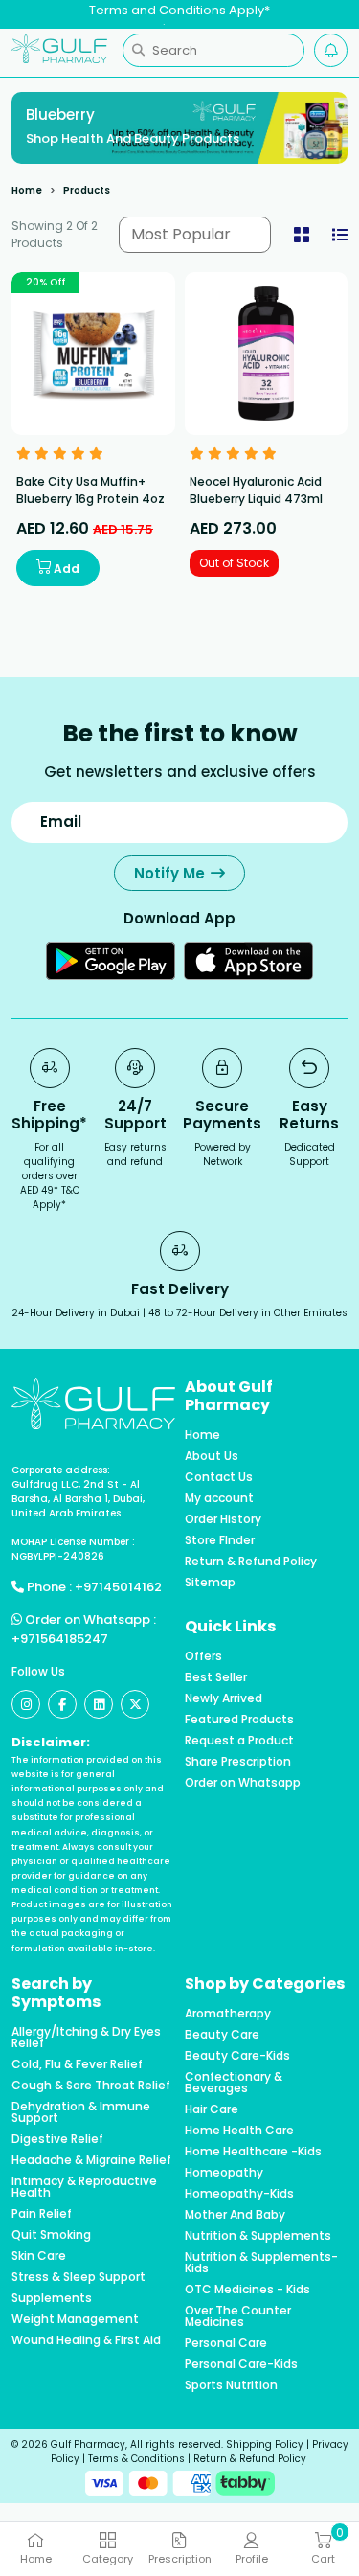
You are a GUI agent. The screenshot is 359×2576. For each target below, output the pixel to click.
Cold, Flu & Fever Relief (77, 2064)
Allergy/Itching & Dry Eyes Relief (86, 2038)
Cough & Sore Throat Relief (91, 2086)
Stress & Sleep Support (79, 2277)
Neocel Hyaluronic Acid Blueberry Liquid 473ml (256, 490)
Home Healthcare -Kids (253, 2152)
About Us (212, 1456)
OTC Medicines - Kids (247, 2290)
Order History (223, 1519)
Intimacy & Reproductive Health (84, 2187)
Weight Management (75, 2319)
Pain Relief (42, 2214)
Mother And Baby (235, 2215)
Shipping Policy (265, 2444)
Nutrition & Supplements (258, 2236)
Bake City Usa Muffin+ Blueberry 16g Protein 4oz (90, 490)
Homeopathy (224, 2173)
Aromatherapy (228, 2014)
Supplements (52, 2298)
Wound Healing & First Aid (86, 2340)
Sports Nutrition (231, 2385)
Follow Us (38, 1671)
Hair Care (212, 2109)
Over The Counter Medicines (238, 2316)
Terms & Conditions (136, 2459)
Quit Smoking (51, 2235)
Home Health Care (239, 2131)
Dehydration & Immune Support (81, 2112)
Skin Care (39, 2256)
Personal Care (226, 2343)
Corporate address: (61, 1470)
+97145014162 (118, 1587)
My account (219, 1498)
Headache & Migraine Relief (91, 2160)
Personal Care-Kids (241, 2364)
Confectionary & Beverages (234, 2083)
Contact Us (219, 1477)
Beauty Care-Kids (237, 2056)
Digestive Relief (57, 2139)
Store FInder (220, 1540)
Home (27, 190)
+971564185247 (60, 1639)
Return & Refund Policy (251, 1562)
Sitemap (210, 1583)
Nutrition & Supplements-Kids (261, 2263)
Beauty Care (222, 2035)
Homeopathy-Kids (239, 2194)
